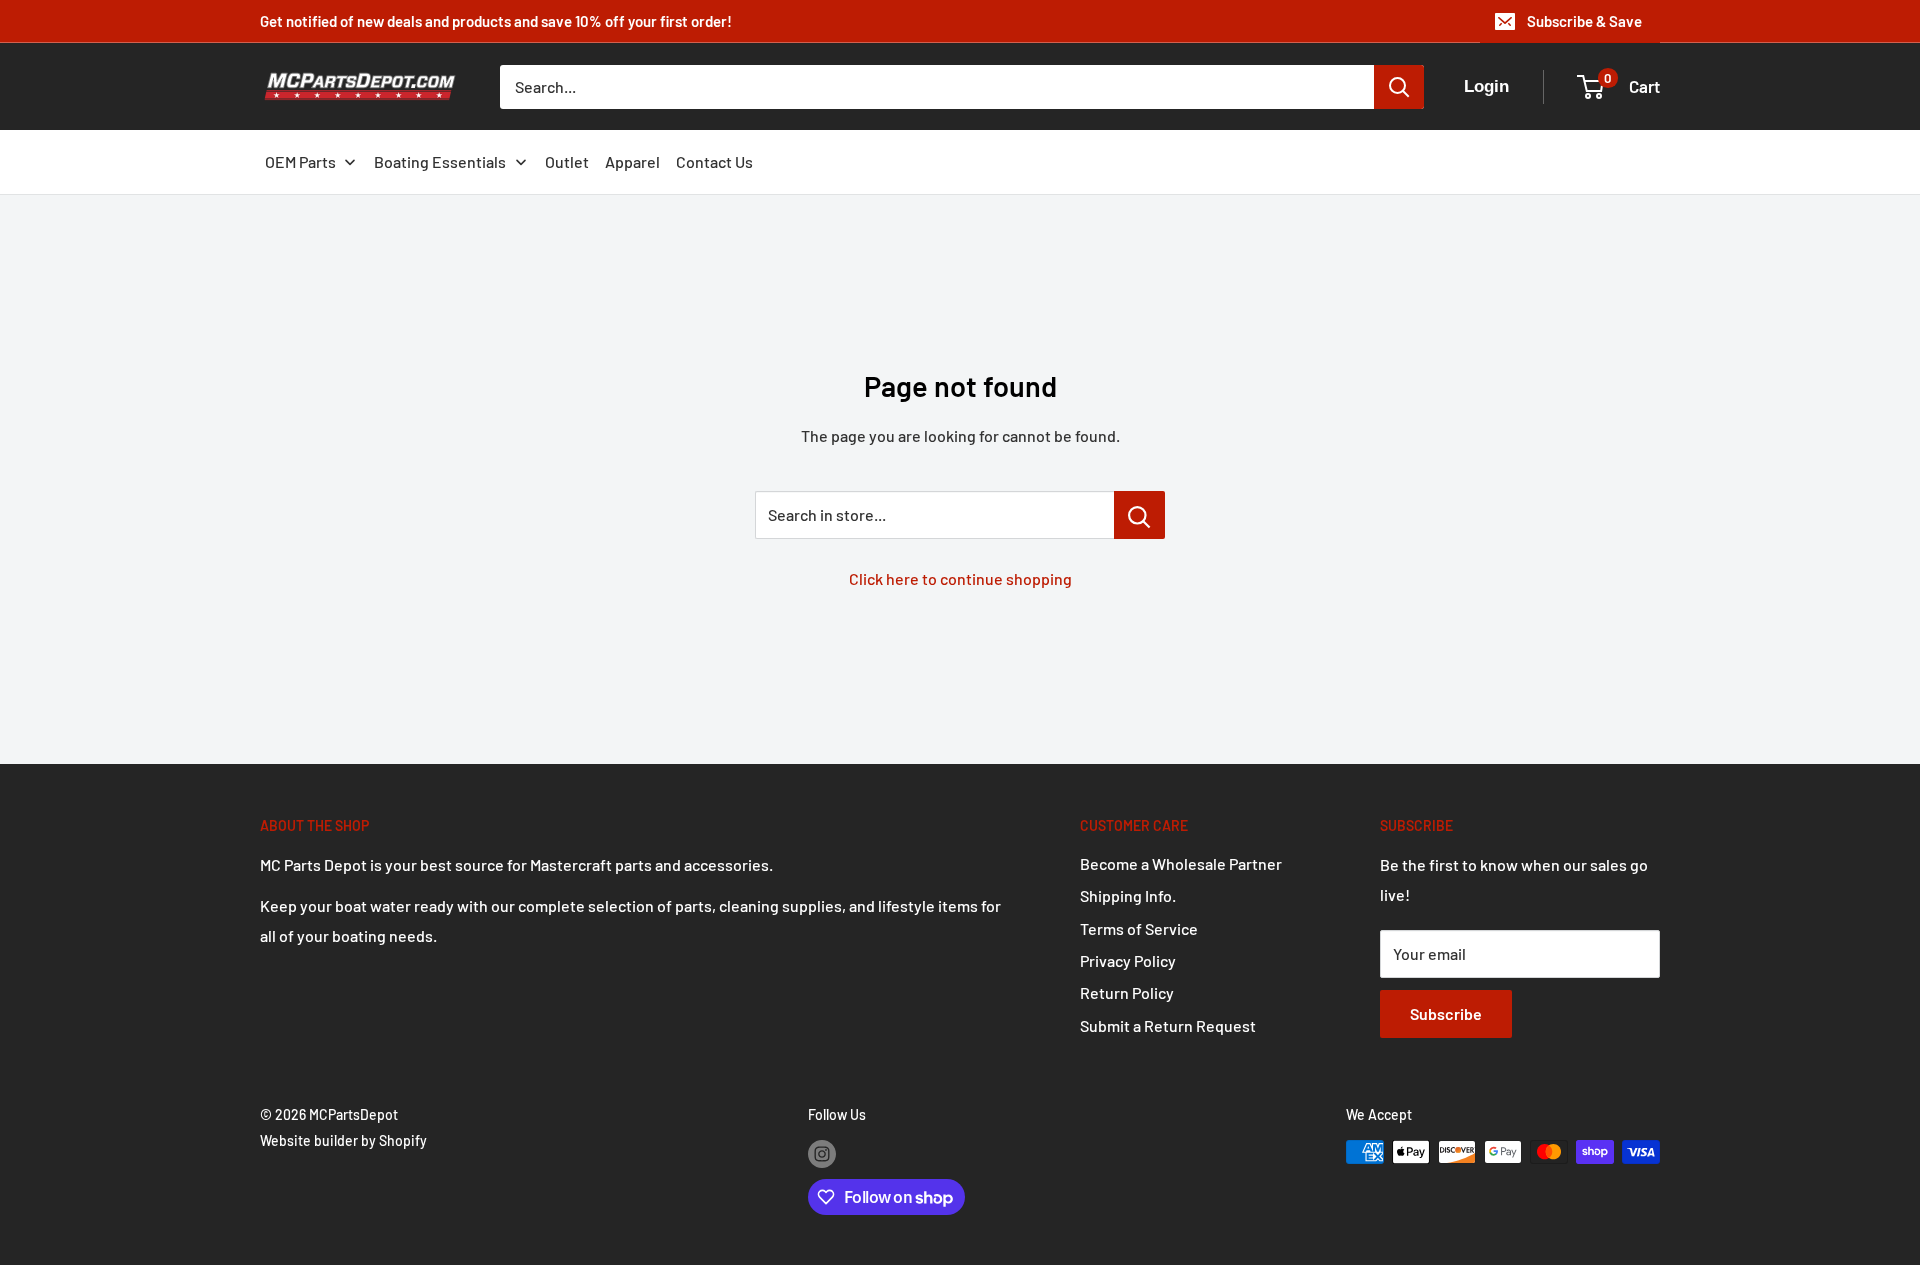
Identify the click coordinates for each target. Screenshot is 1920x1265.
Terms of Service (1139, 928)
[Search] (1399, 87)
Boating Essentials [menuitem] (440, 161)
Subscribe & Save (1584, 21)
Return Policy (1127, 992)
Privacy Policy (1128, 960)
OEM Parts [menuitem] (300, 161)
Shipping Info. (1128, 895)
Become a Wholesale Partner (1181, 863)
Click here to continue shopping (960, 578)
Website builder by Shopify (343, 1140)
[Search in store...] (1139, 515)
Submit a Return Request (1168, 1025)
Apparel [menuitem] (632, 161)
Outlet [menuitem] (567, 161)
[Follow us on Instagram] (822, 1154)
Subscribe (1446, 1013)
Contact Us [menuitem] (714, 161)
